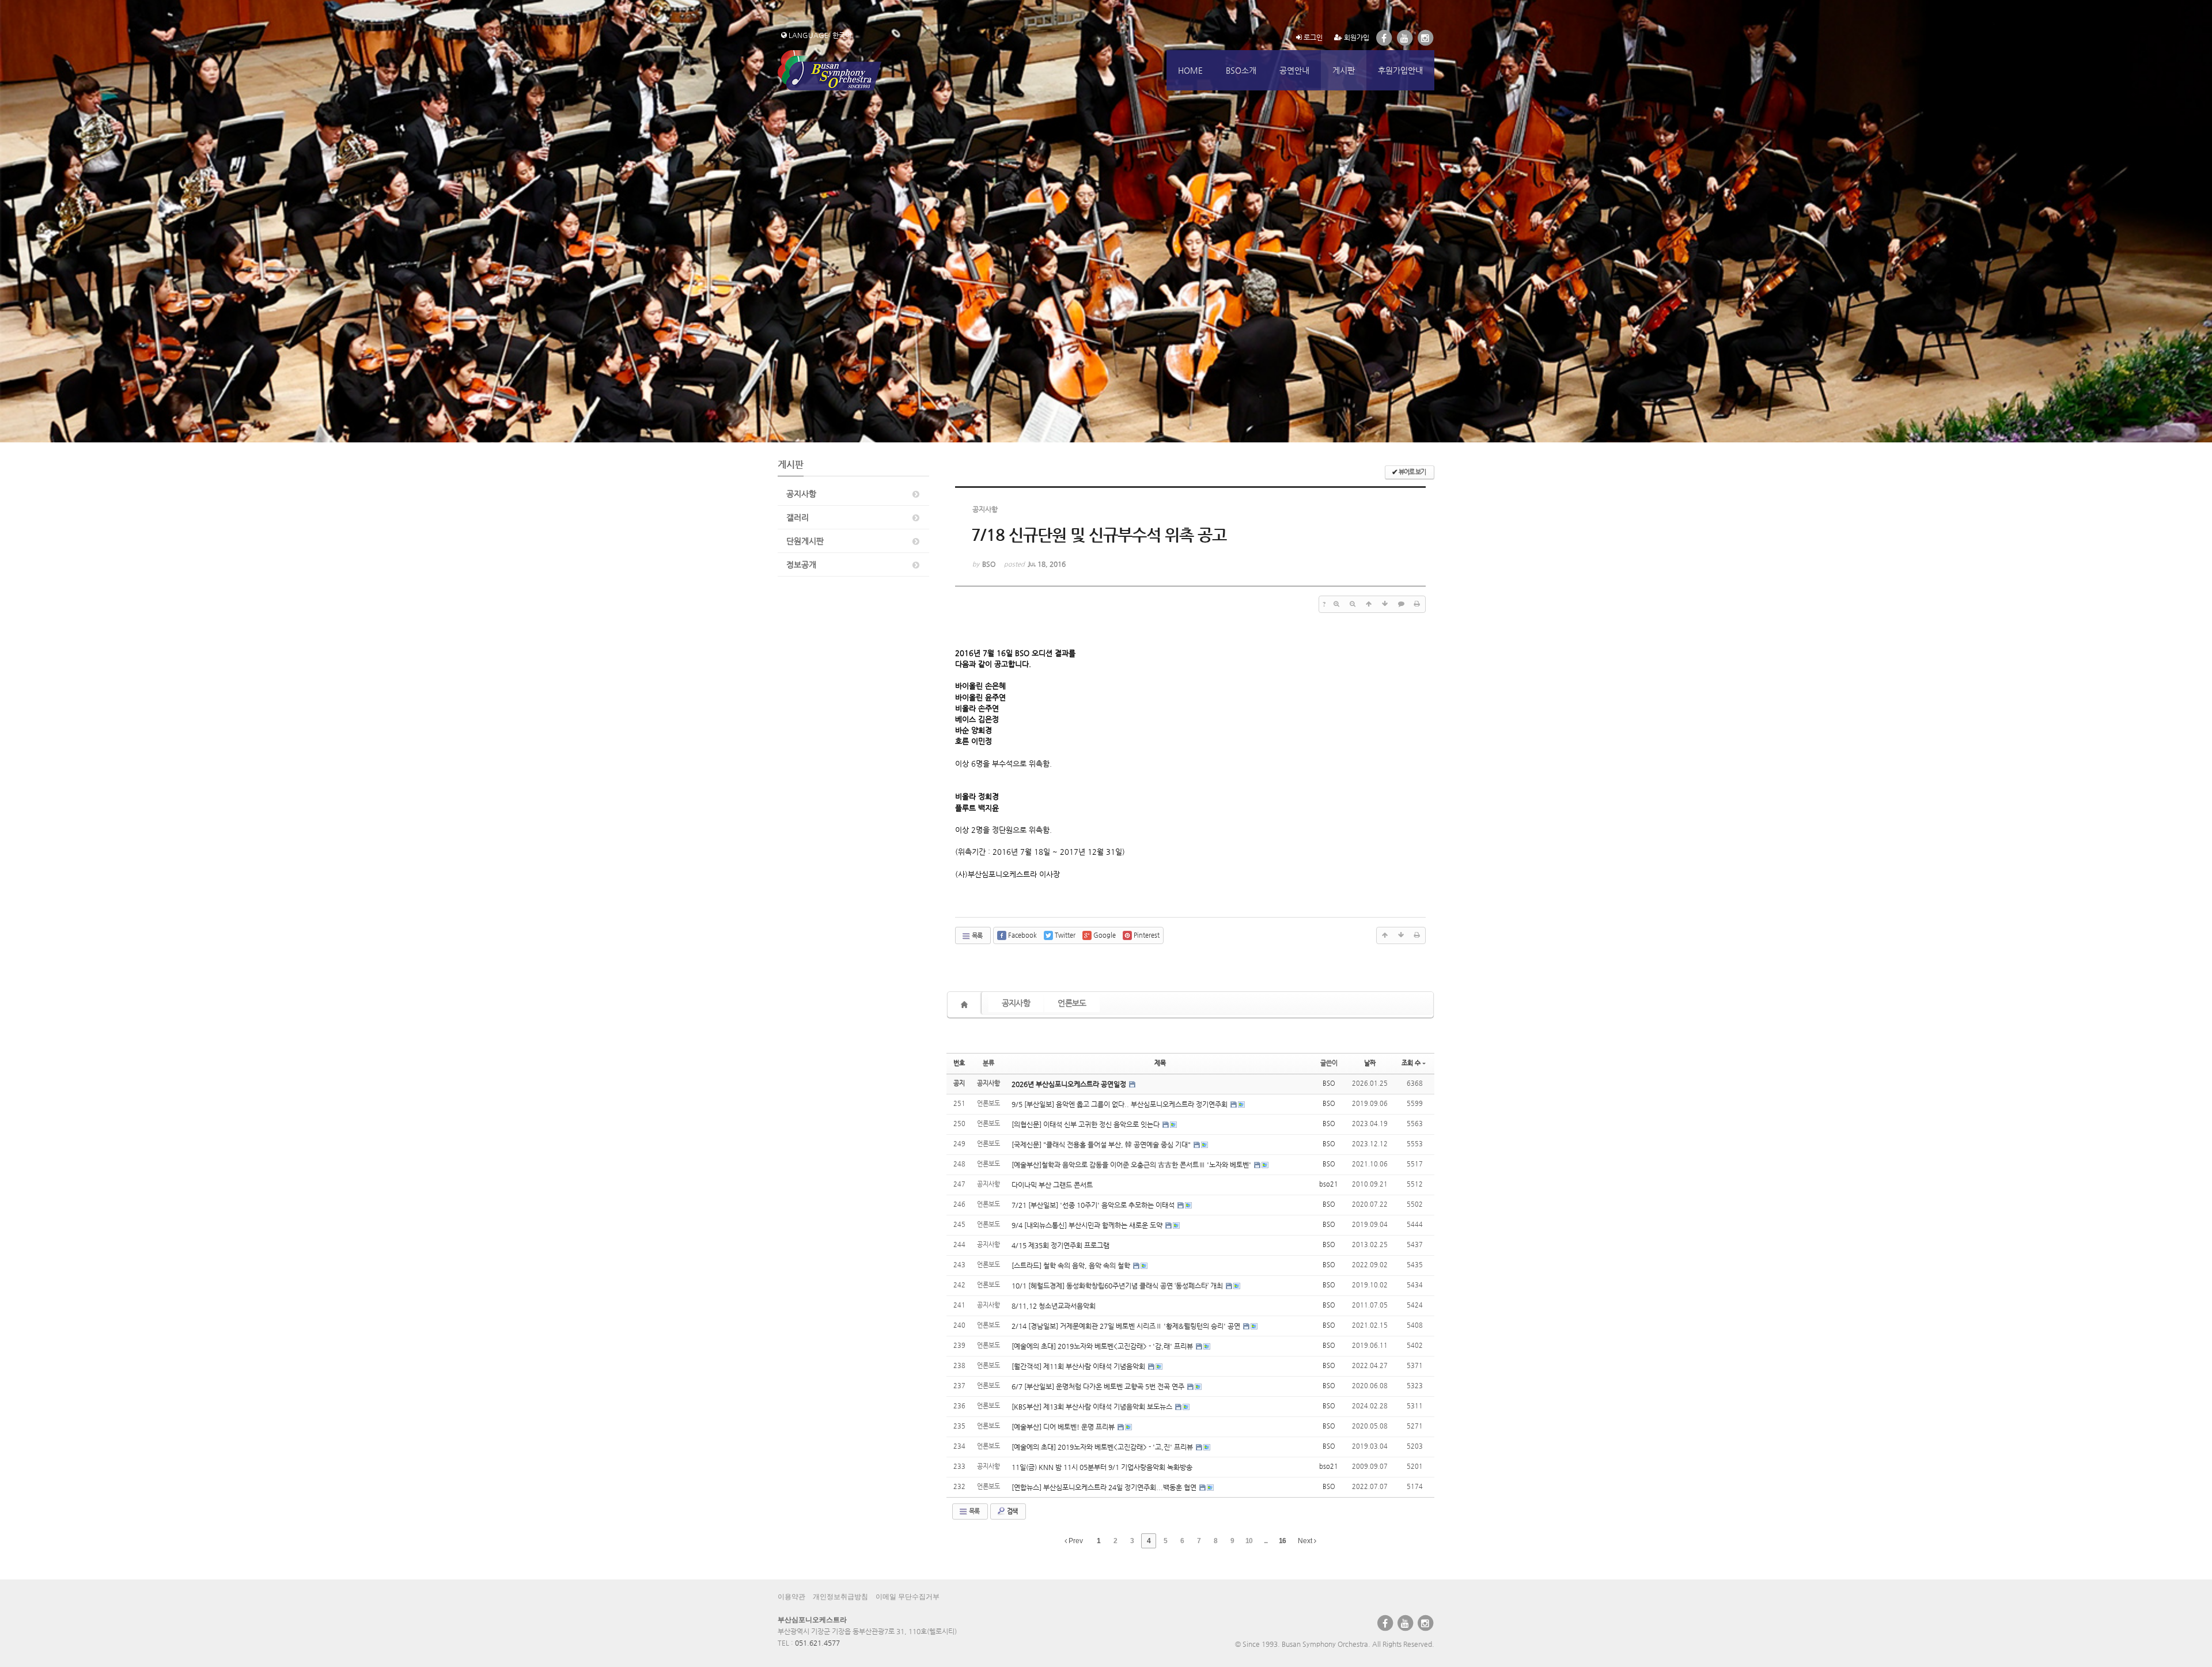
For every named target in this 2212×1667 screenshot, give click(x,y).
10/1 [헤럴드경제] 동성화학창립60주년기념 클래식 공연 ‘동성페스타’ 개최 (1118, 1286)
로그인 (1312, 37)
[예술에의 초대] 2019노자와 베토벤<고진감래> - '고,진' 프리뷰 (1103, 1447)
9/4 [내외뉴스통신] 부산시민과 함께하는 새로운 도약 (1088, 1225)
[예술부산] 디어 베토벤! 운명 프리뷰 (1064, 1427)
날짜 (1370, 1063)
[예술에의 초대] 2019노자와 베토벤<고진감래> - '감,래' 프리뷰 (1103, 1346)
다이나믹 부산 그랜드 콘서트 (1052, 1185)
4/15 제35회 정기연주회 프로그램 (1060, 1245)
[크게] (1336, 604)
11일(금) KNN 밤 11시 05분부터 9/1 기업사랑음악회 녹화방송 (1102, 1467)
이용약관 (791, 1597)
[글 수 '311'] (966, 1005)
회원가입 (1356, 37)
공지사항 (801, 494)
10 (1249, 1541)
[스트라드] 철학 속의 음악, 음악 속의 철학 (1072, 1266)
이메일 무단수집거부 (908, 1597)
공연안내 (1294, 70)
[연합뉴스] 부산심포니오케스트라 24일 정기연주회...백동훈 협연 (1105, 1487)
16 (1282, 1541)
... (1266, 1541)
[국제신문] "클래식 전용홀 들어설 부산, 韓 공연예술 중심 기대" (1102, 1145)
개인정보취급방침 (840, 1597)
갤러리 (798, 517)
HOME (1190, 70)
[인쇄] (1417, 604)
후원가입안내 (1400, 70)
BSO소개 (1241, 70)
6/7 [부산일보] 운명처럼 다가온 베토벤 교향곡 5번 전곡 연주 (1099, 1386)
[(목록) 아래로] (1385, 604)
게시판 (1344, 70)
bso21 (1329, 1184)
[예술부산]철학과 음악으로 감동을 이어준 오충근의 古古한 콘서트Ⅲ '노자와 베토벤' (1132, 1165)
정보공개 (801, 564)
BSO (1329, 1083)
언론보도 (1072, 1003)
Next (1306, 1541)
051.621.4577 (817, 1643)
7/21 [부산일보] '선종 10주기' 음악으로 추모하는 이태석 (1094, 1205)
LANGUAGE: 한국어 (819, 35)
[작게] (1353, 604)
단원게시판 (805, 541)
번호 (959, 1063)
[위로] (1369, 604)
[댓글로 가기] (1401, 604)
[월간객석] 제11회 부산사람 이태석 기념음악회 (1079, 1366)
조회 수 (1411, 1063)
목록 (976, 936)
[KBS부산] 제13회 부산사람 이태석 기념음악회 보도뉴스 (1093, 1407)
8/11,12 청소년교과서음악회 (1054, 1306)
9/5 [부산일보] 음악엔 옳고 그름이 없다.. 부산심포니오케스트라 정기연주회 (1120, 1104)
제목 (1160, 1063)
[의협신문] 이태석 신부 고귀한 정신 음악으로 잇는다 (1086, 1124)
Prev (1075, 1541)
